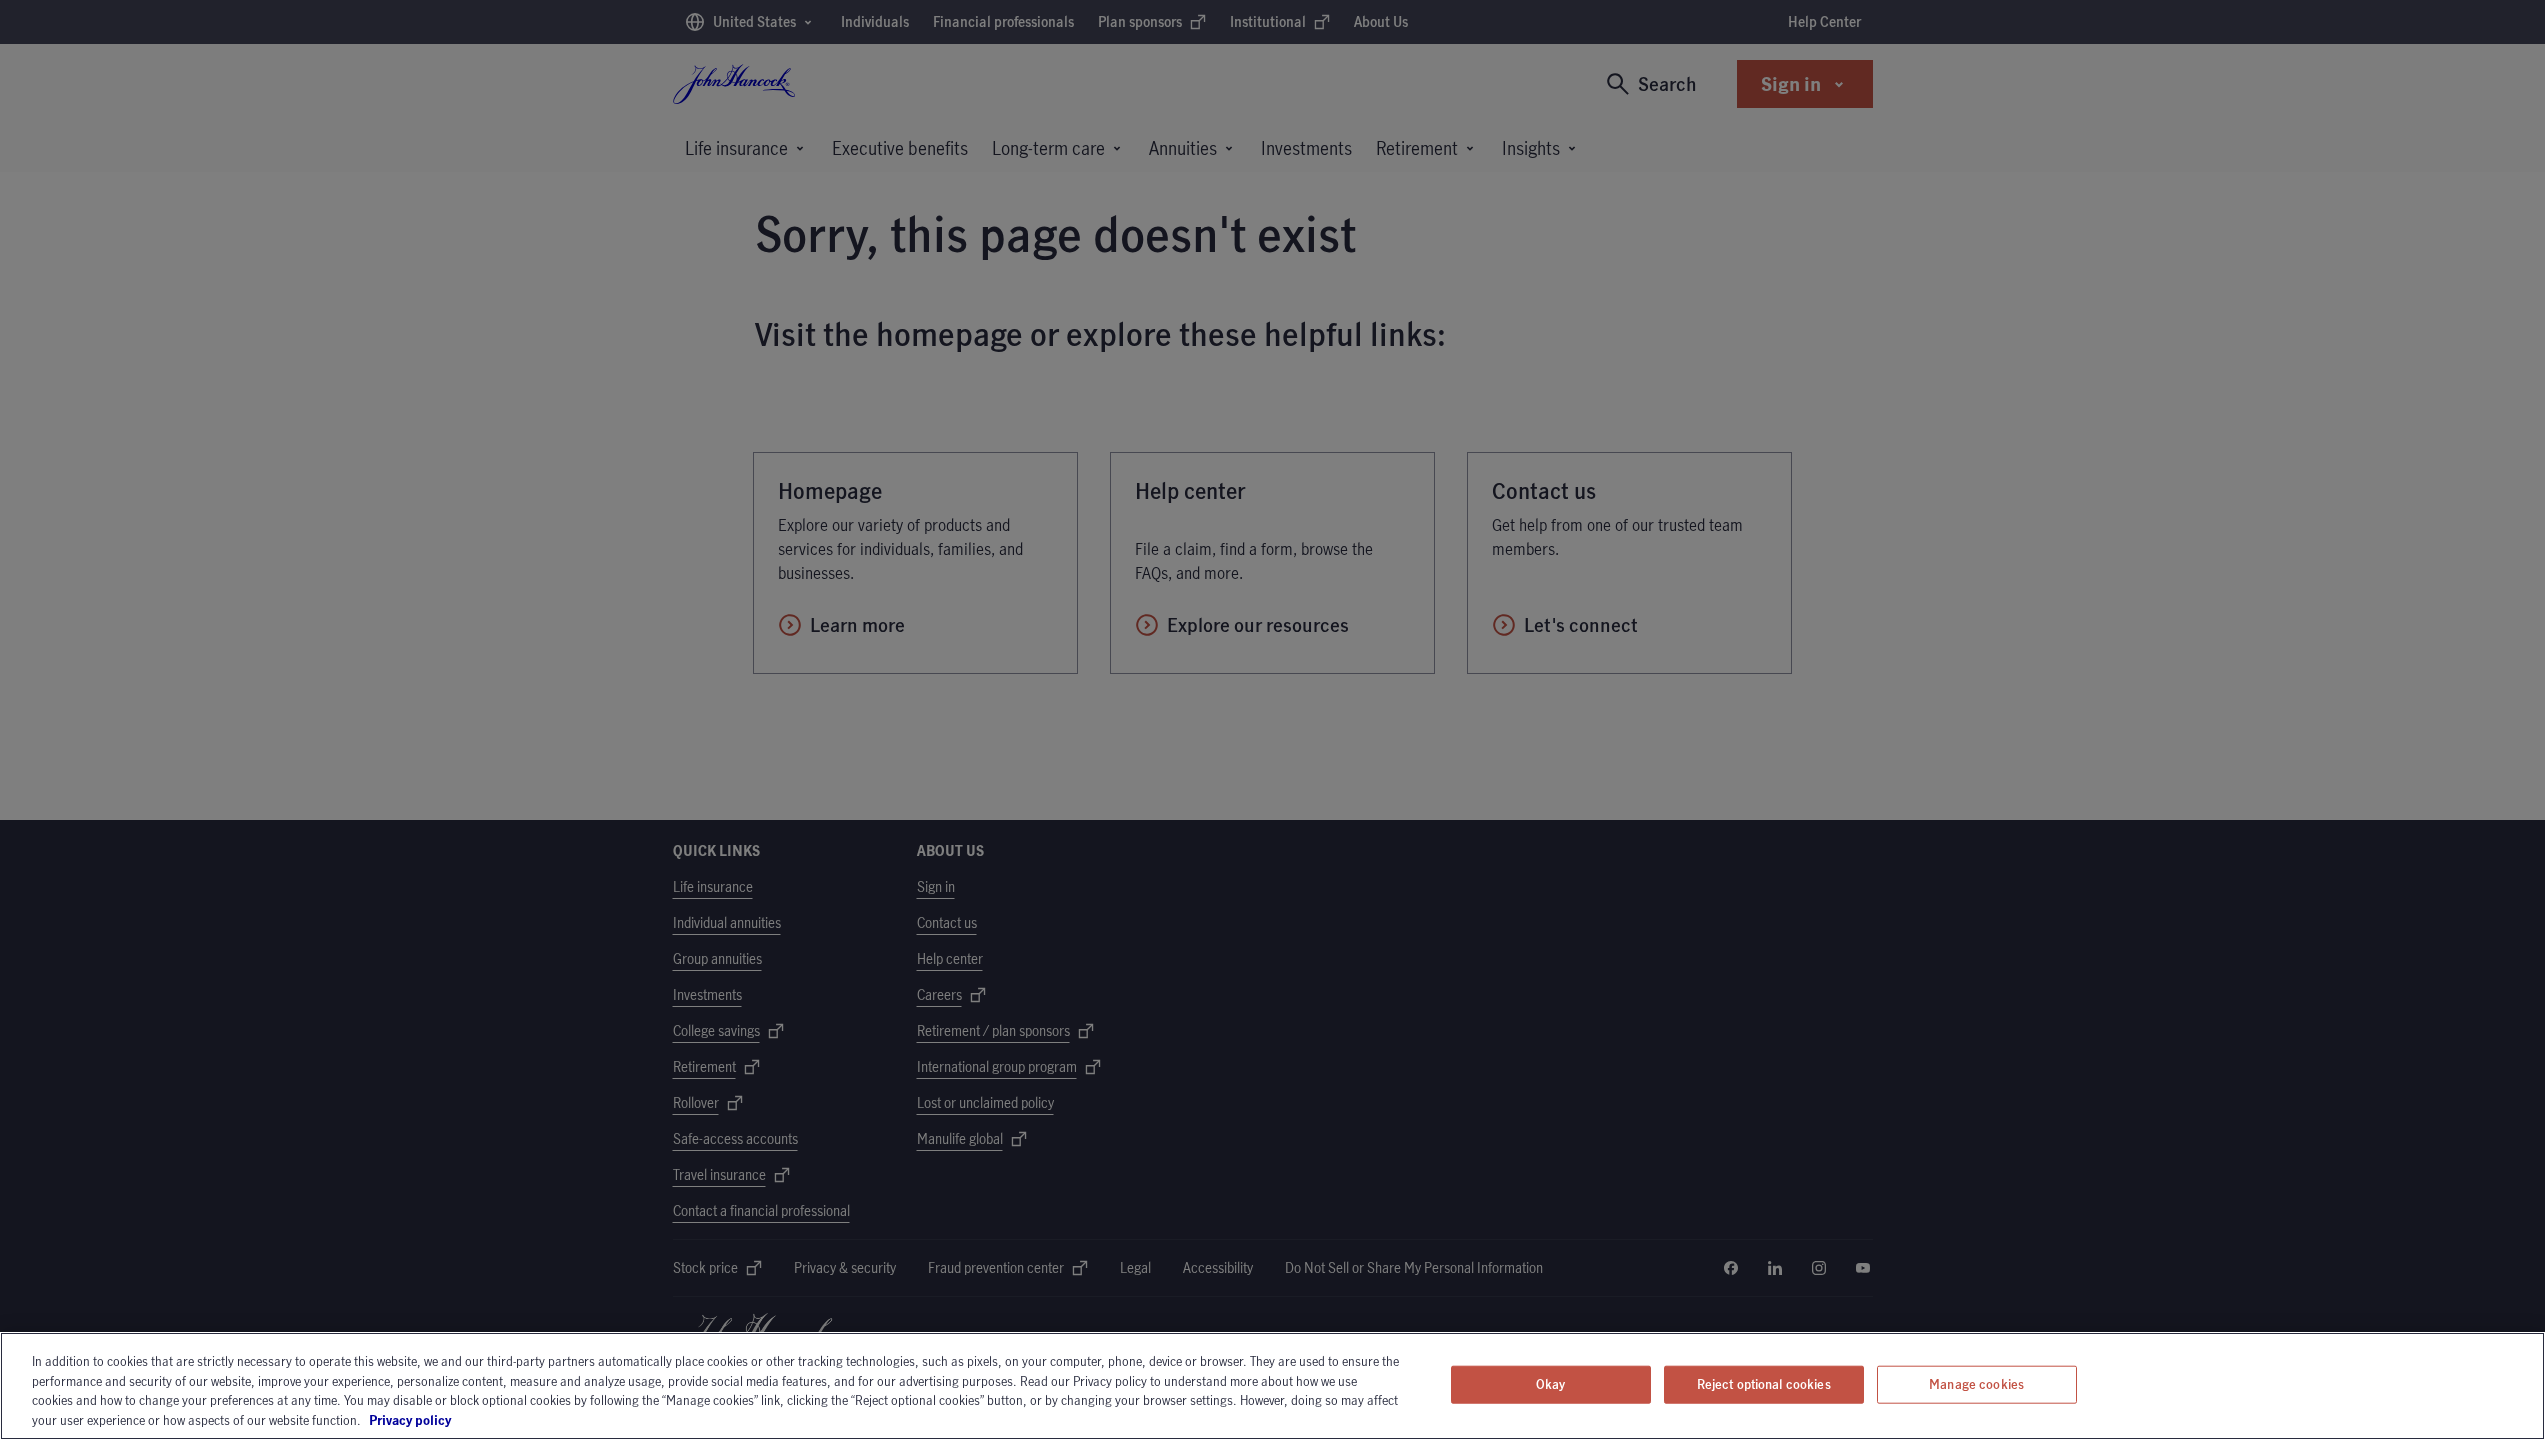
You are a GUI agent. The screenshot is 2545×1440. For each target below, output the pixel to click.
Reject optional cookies (1764, 1384)
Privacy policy (466, 1419)
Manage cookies (1976, 1384)
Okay (1551, 1384)
